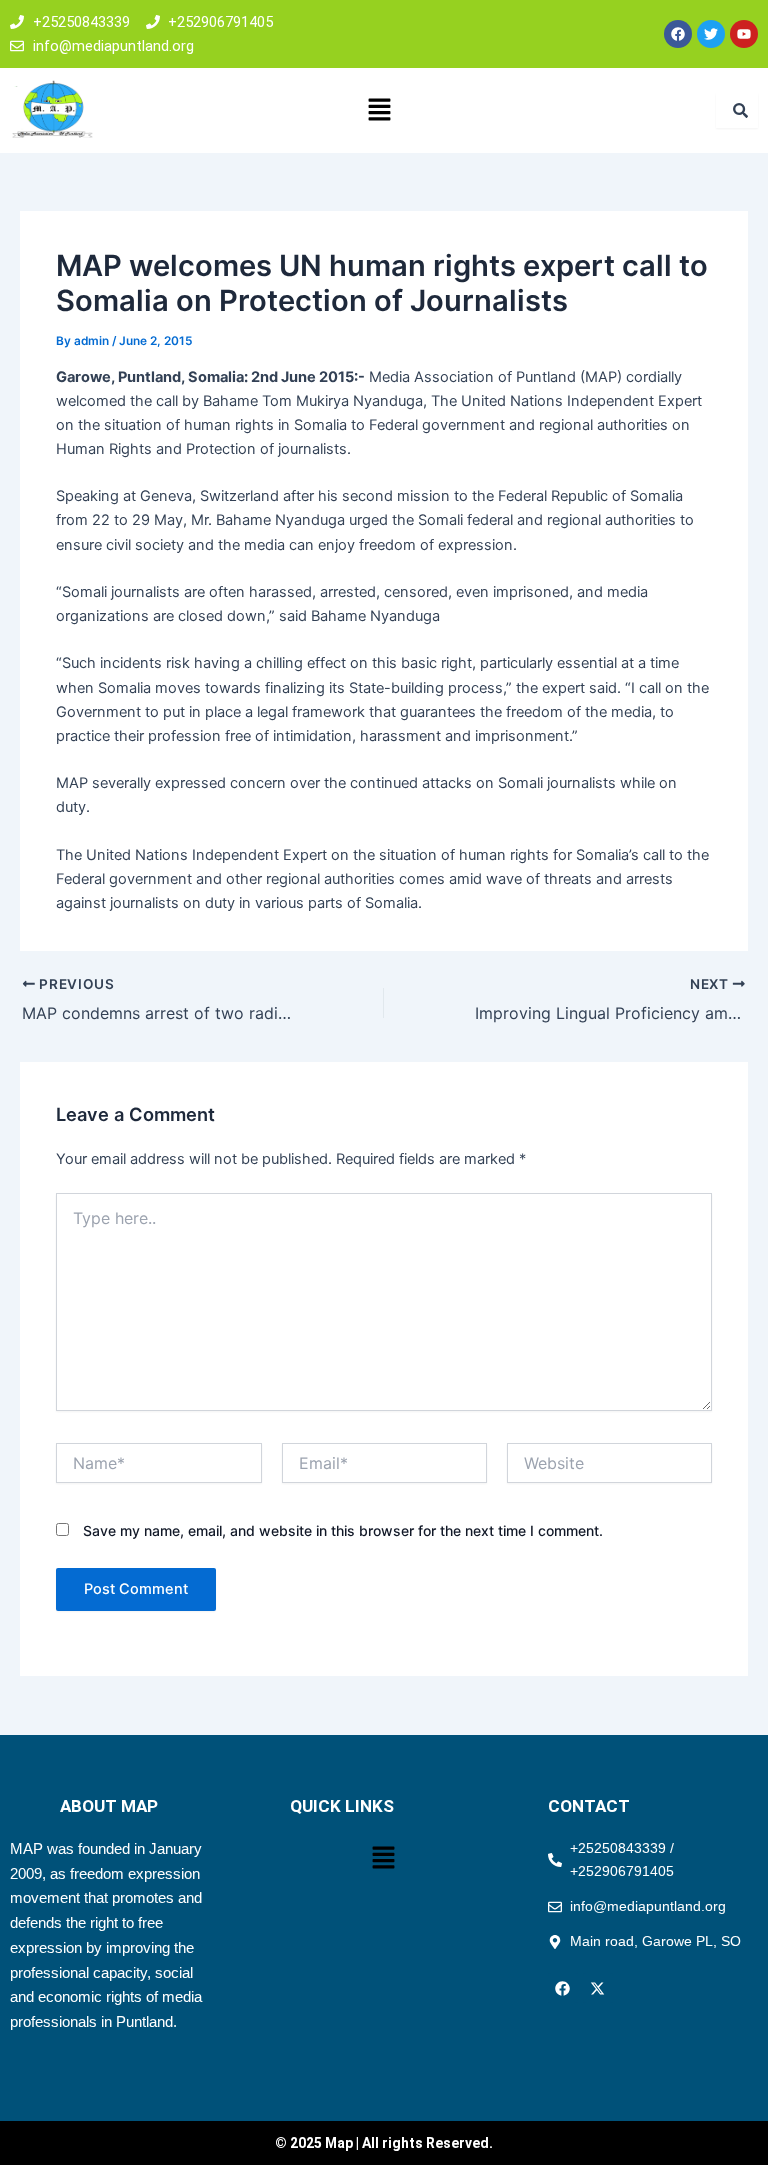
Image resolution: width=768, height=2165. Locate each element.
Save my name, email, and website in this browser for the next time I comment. (343, 1530)
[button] (379, 110)
